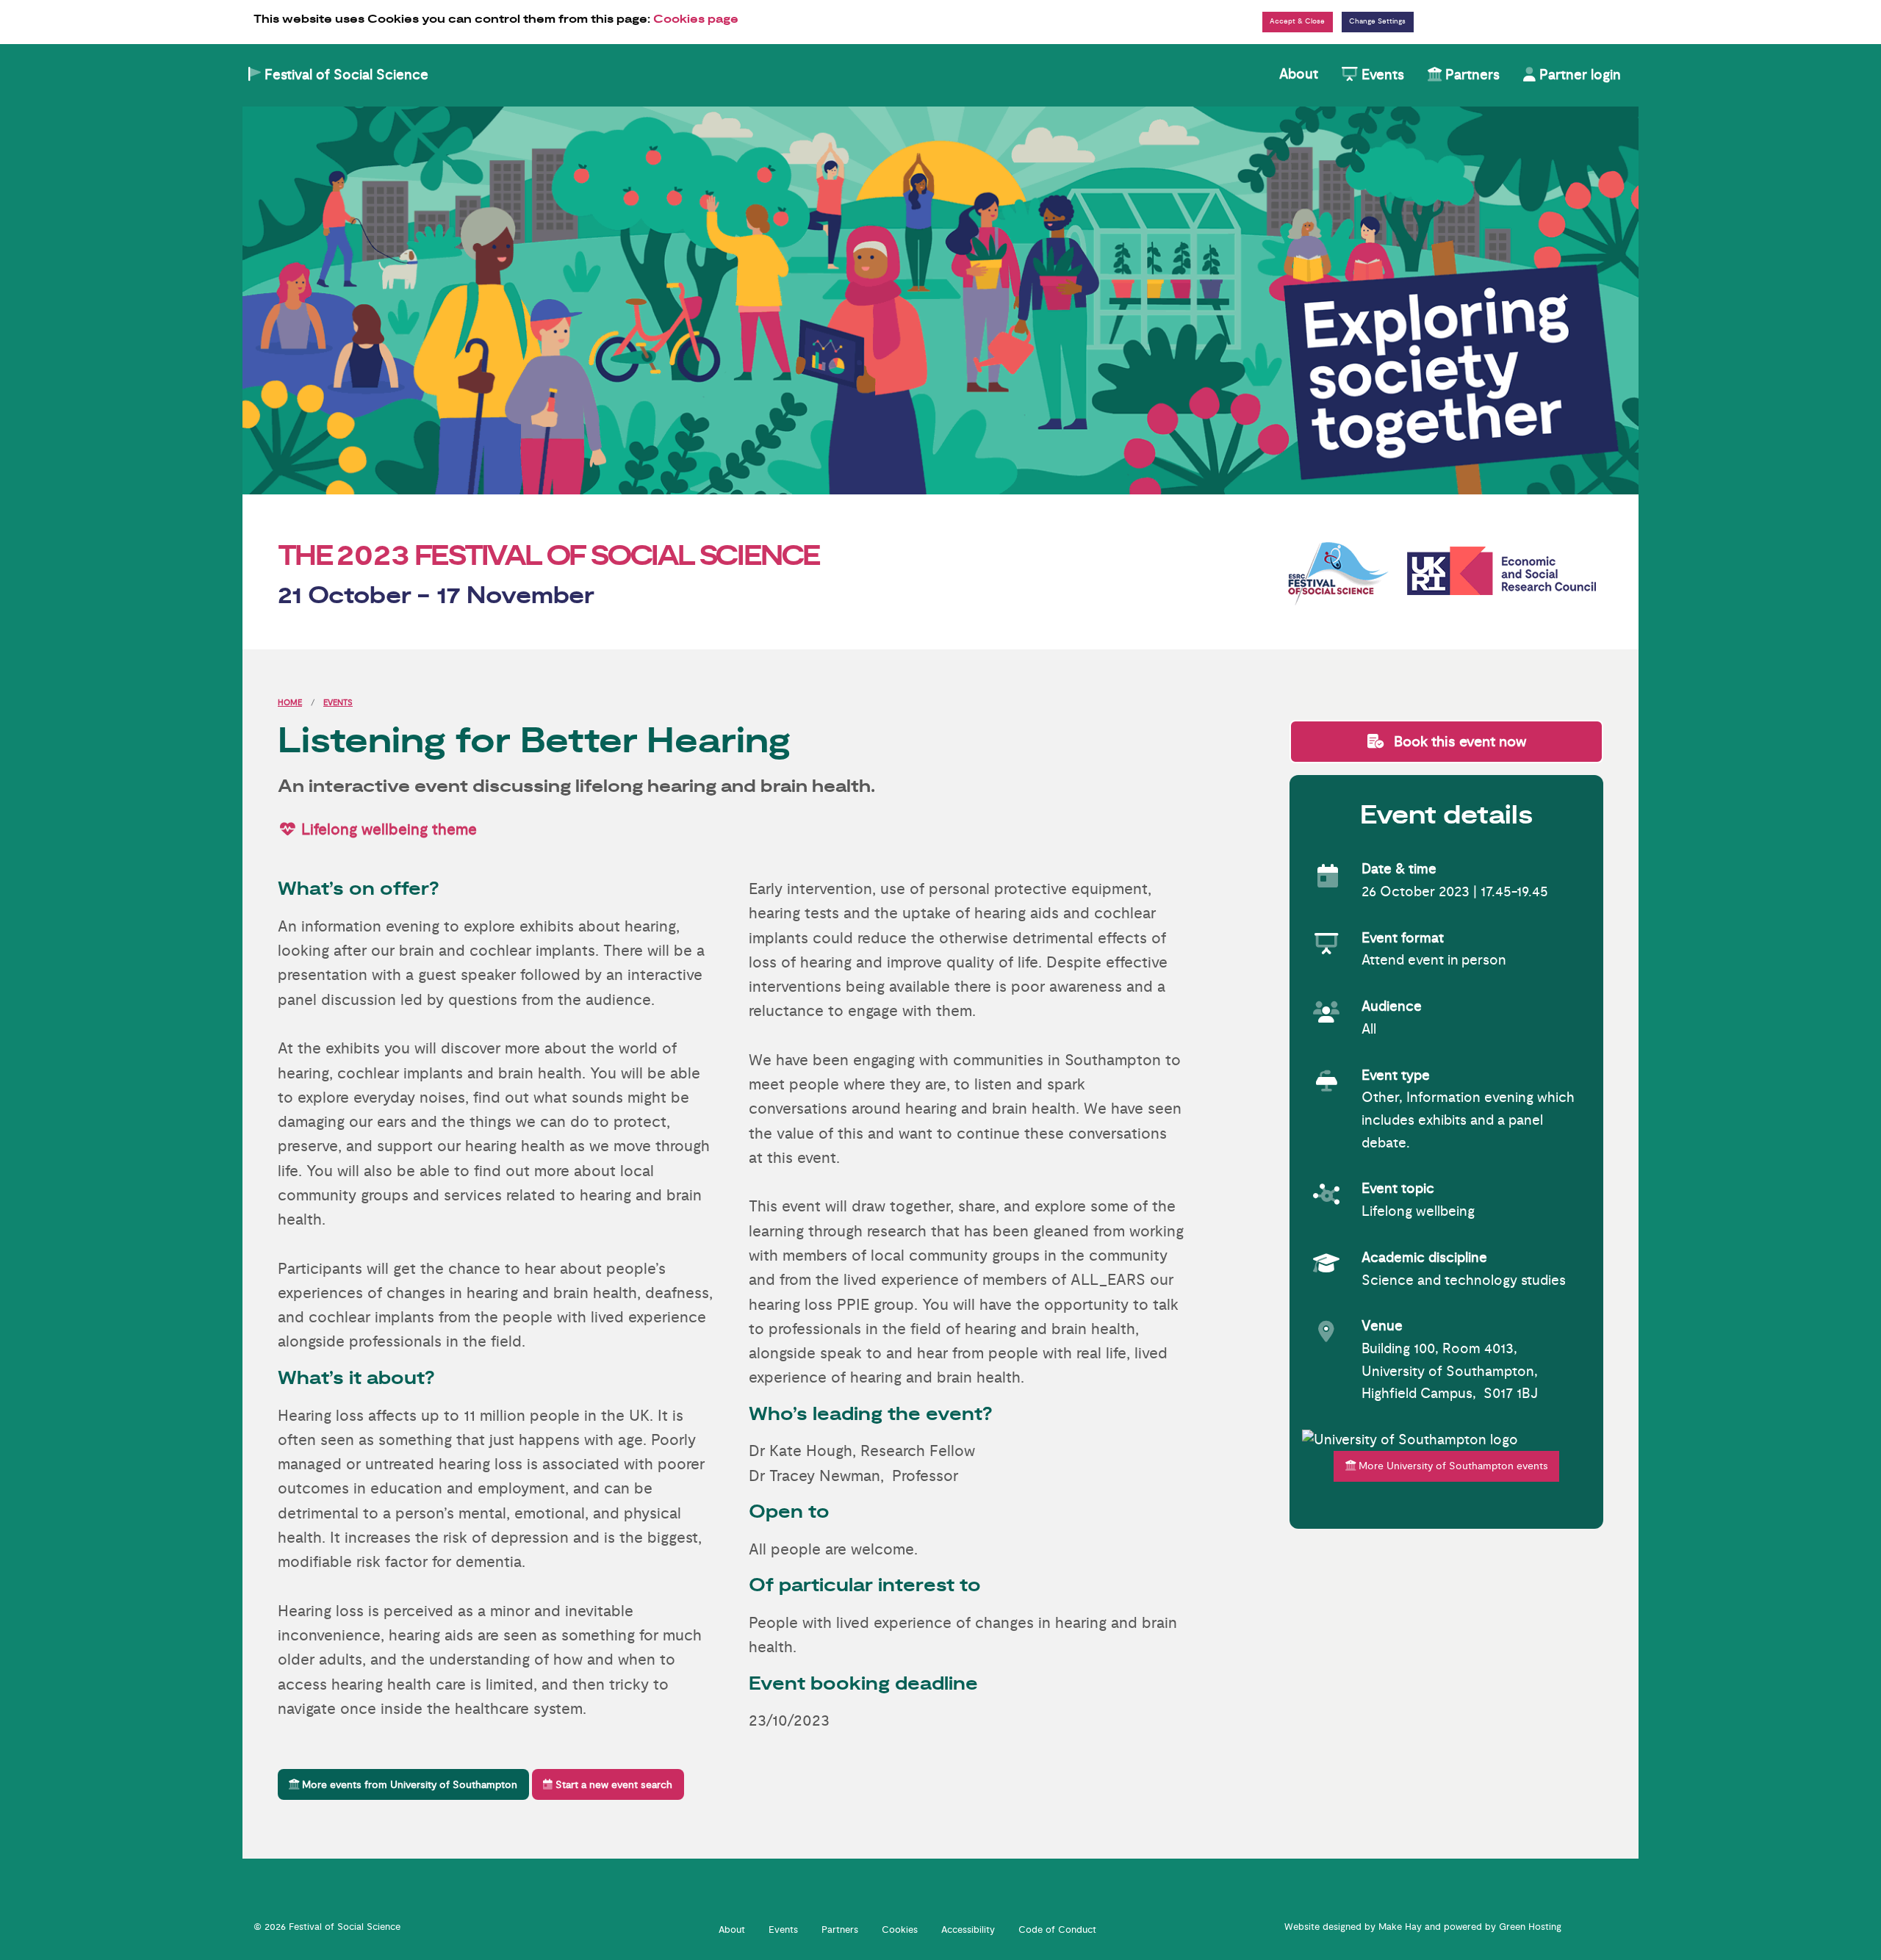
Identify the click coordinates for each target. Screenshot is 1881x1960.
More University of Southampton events (1452, 1466)
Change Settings (1377, 21)
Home (290, 703)
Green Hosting (1530, 1927)
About (1299, 74)
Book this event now (1458, 742)
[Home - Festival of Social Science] (940, 300)
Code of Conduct (1057, 1930)
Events (1381, 75)
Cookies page (696, 19)
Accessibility (968, 1930)
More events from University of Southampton (408, 1785)
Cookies (900, 1930)
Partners (1471, 75)
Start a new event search (612, 1785)
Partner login (1578, 75)
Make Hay (1400, 1927)
